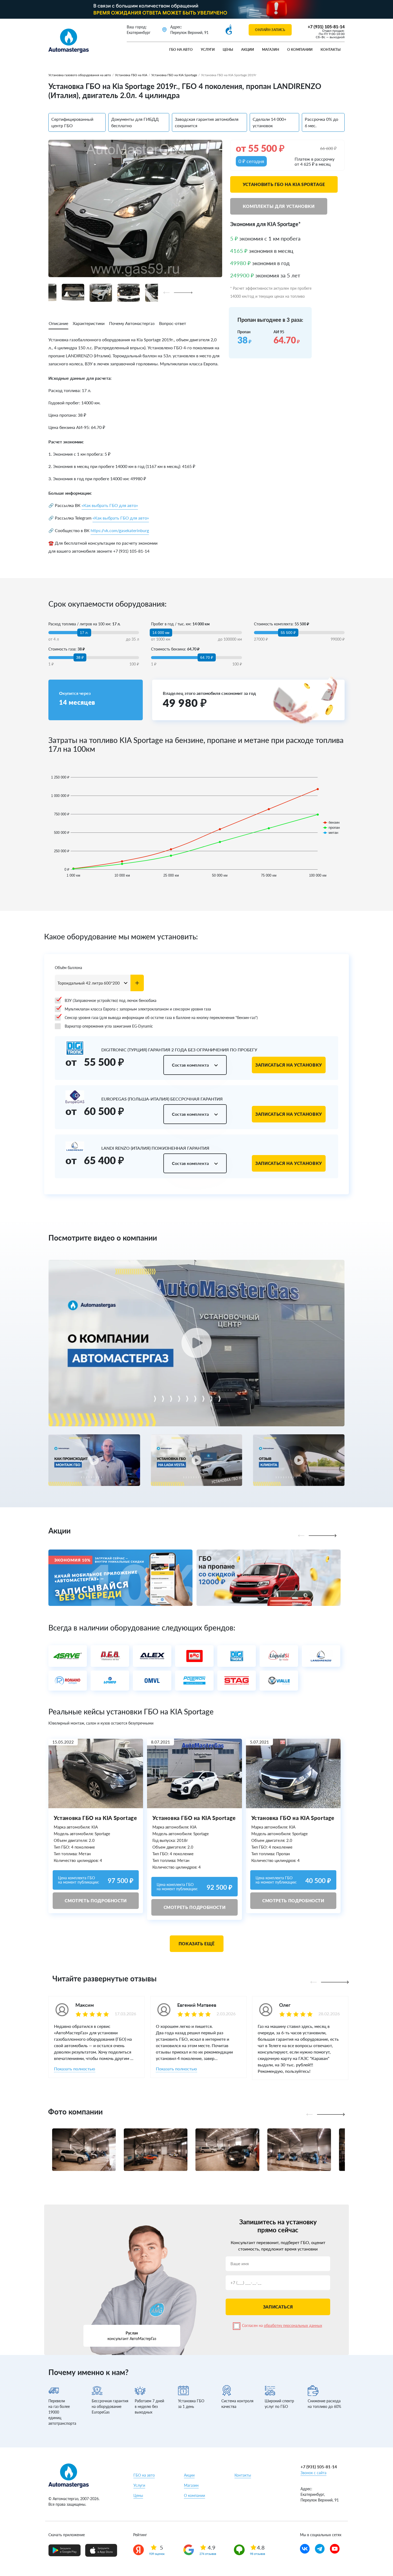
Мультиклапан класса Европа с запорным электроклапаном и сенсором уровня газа (138, 1009)
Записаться (278, 2307)
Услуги (208, 49)
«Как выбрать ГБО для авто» (110, 505)
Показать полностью (75, 2069)
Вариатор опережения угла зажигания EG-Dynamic (109, 1026)
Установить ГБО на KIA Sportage (284, 184)
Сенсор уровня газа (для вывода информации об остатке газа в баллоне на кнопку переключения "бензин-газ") (161, 1018)
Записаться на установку (289, 1065)
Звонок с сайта (313, 2473)
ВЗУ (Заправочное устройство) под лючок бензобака (111, 1000)
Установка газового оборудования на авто (80, 75)
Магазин (271, 49)
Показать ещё (197, 1944)
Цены (228, 49)
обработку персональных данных (293, 2325)
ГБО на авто (181, 49)
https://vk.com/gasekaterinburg (120, 530)
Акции (248, 49)
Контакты (331, 49)
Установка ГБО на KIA (131, 75)
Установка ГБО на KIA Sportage (174, 75)
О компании (300, 49)
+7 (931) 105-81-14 (326, 27)
